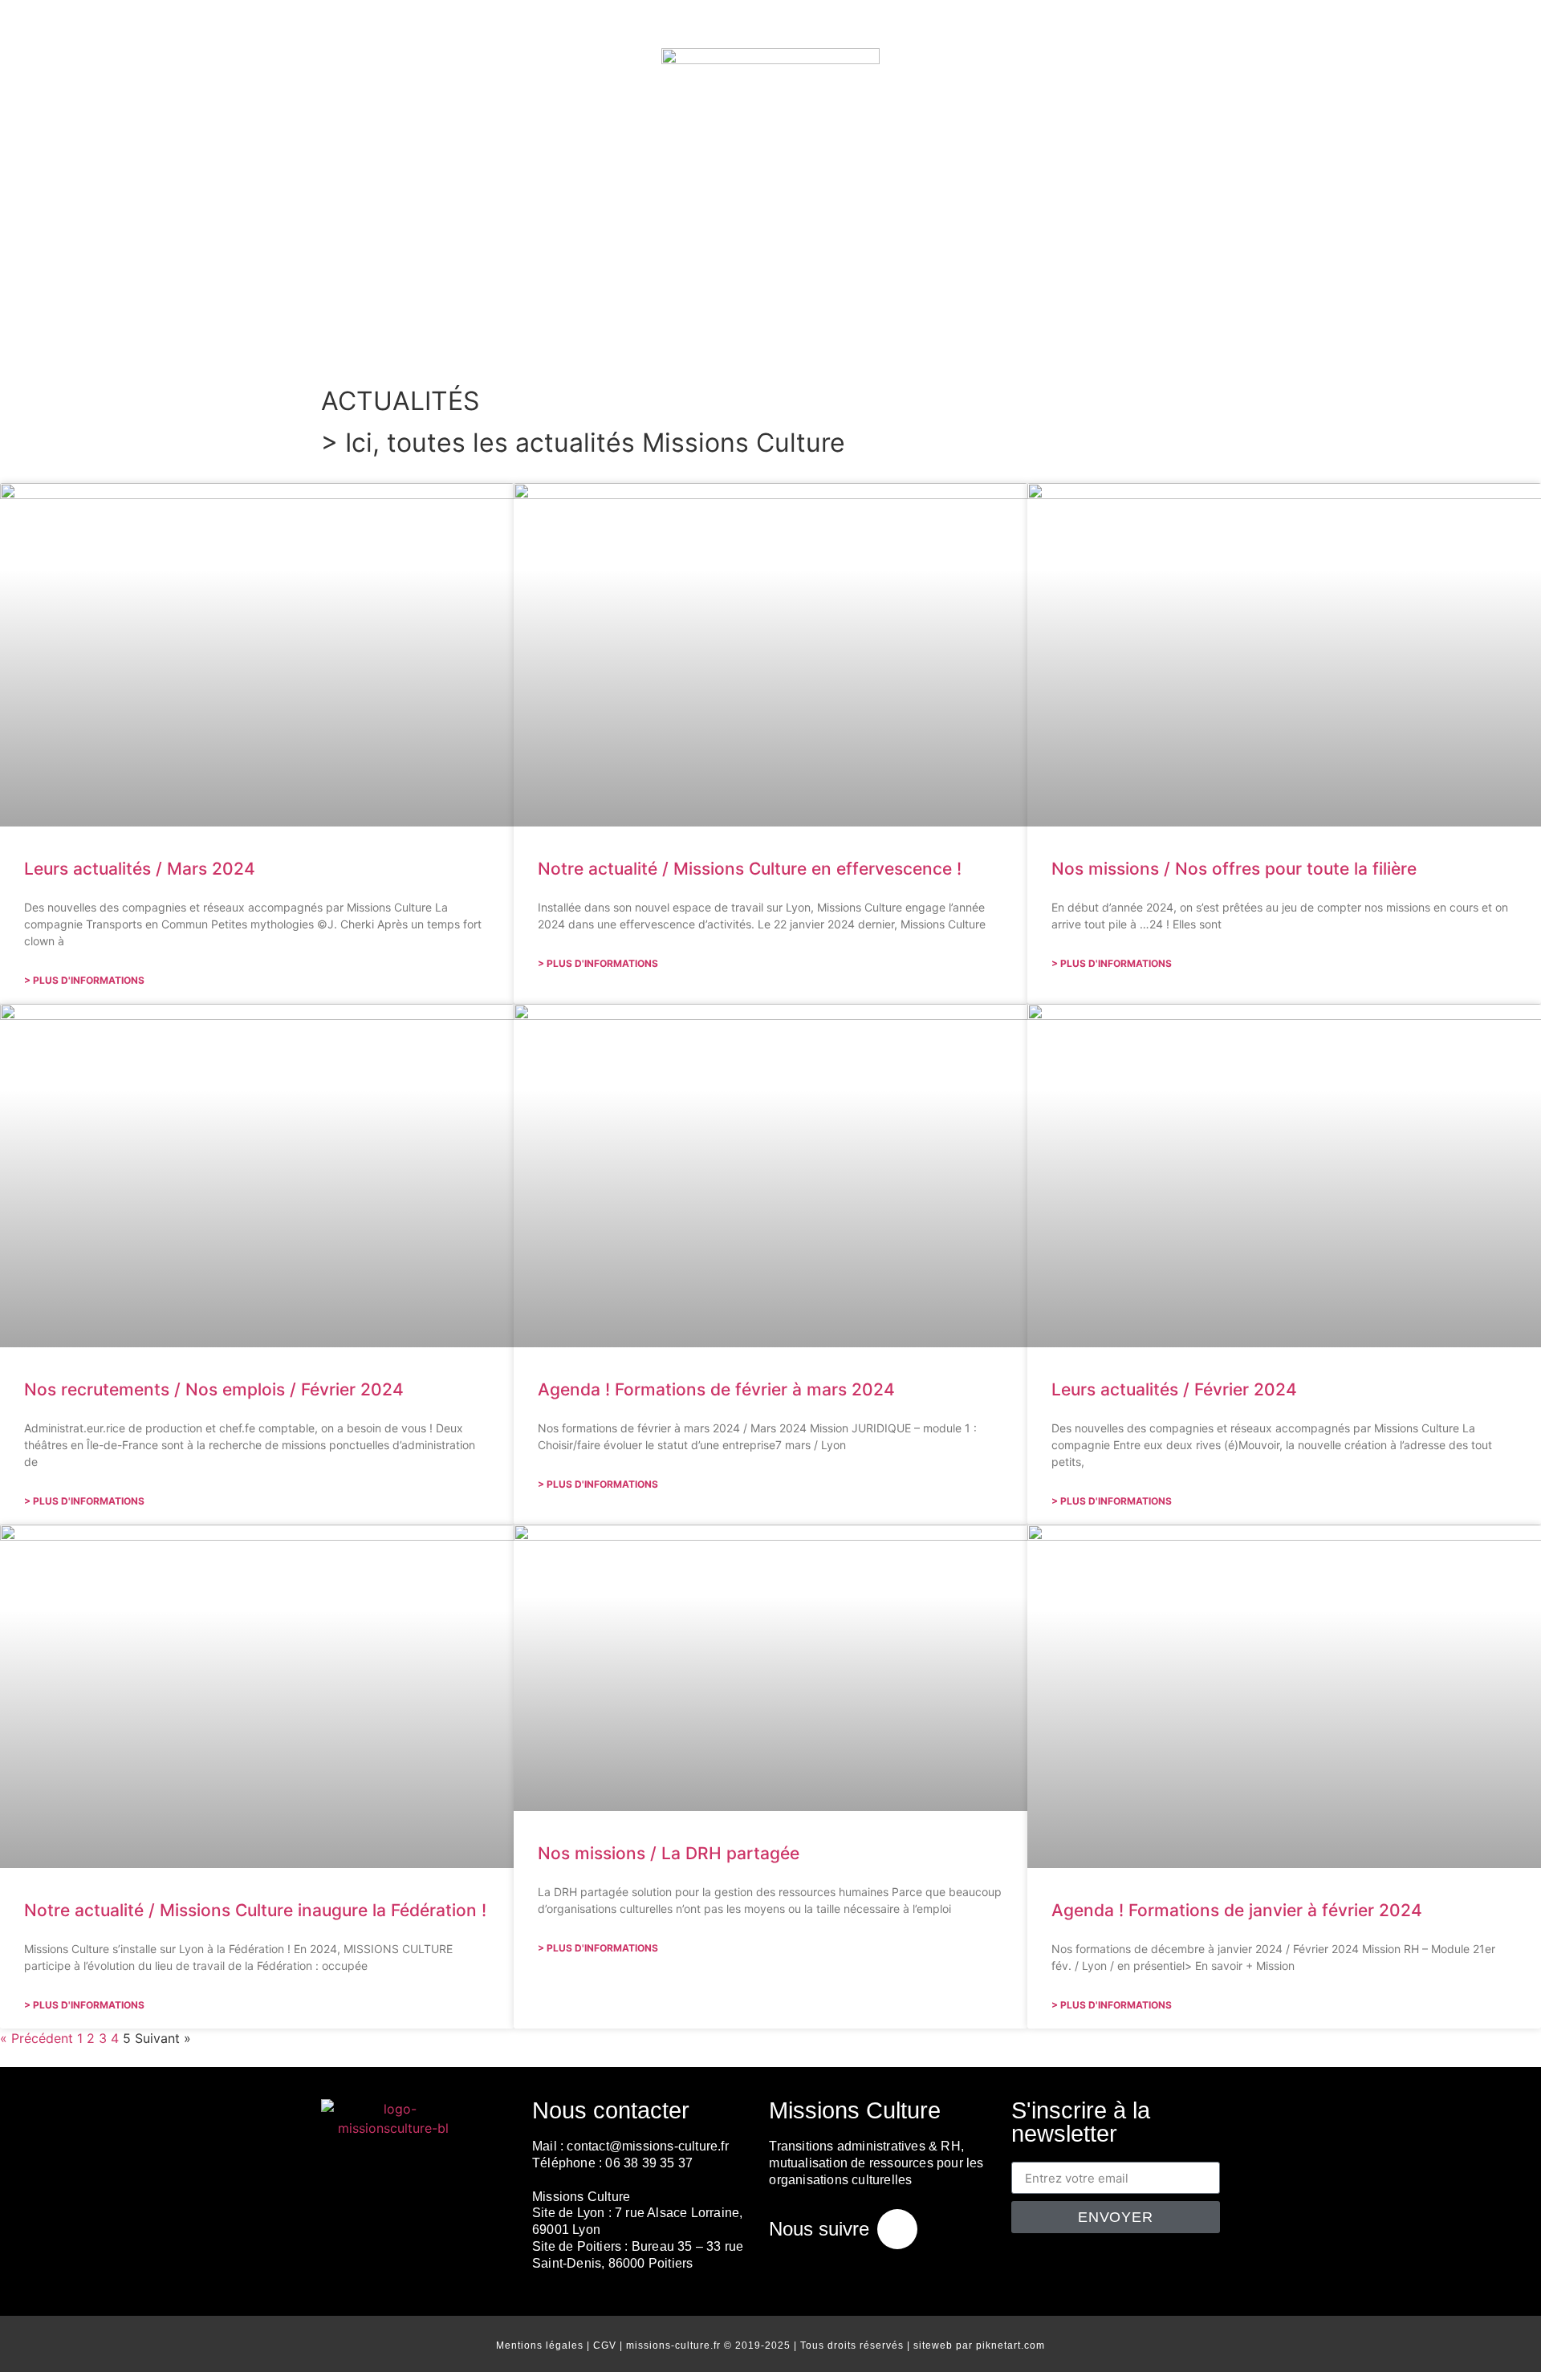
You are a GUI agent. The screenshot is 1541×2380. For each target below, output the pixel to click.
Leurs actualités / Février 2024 (1174, 1389)
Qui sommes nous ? (215, 323)
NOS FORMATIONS (1339, 323)
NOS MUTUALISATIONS (765, 323)
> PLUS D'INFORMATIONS (84, 980)
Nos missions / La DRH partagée (669, 1853)
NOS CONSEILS (580, 323)
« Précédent (37, 2038)
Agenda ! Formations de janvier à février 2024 (1237, 1910)
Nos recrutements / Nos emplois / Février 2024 (214, 1389)
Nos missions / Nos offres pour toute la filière (1234, 869)
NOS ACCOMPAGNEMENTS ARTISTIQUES (1062, 323)
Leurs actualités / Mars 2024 (140, 869)
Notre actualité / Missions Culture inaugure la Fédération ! (255, 1910)
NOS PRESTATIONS (411, 323)
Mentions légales (540, 2345)
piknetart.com (1010, 2345)
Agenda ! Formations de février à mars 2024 (716, 1389)
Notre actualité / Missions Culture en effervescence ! (750, 869)
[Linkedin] (897, 2229)
